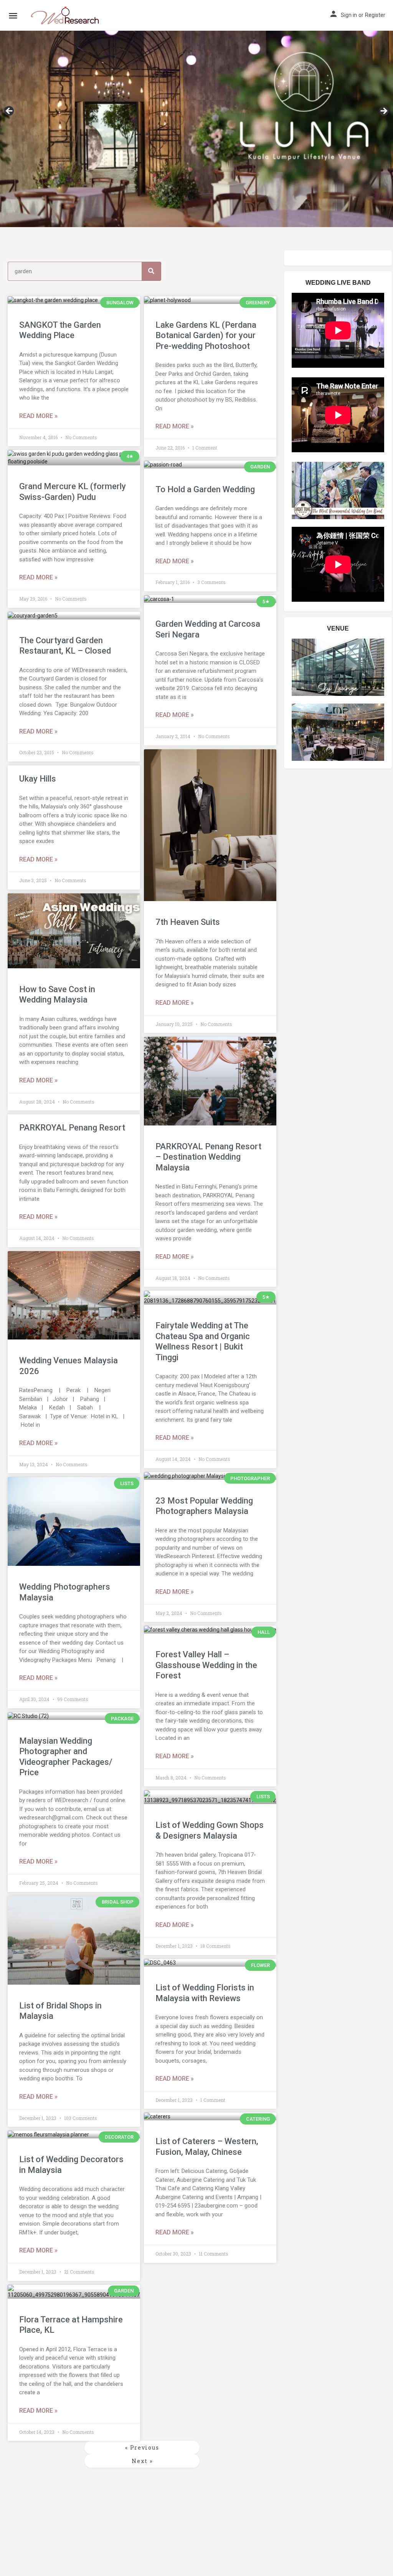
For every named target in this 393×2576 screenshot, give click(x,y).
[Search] (151, 271)
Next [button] (383, 111)
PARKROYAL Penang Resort (72, 1128)
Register (375, 15)
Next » (142, 2461)
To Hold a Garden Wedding (205, 489)
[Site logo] (66, 15)
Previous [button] (10, 111)
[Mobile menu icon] (13, 16)
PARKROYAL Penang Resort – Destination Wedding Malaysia (208, 1157)
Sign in (349, 15)
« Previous (142, 2447)
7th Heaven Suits (188, 922)
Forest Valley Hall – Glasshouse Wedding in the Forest (206, 1665)
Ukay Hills (38, 779)
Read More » (38, 416)
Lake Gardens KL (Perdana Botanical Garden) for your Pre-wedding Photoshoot (206, 335)
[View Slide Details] (196, 114)
